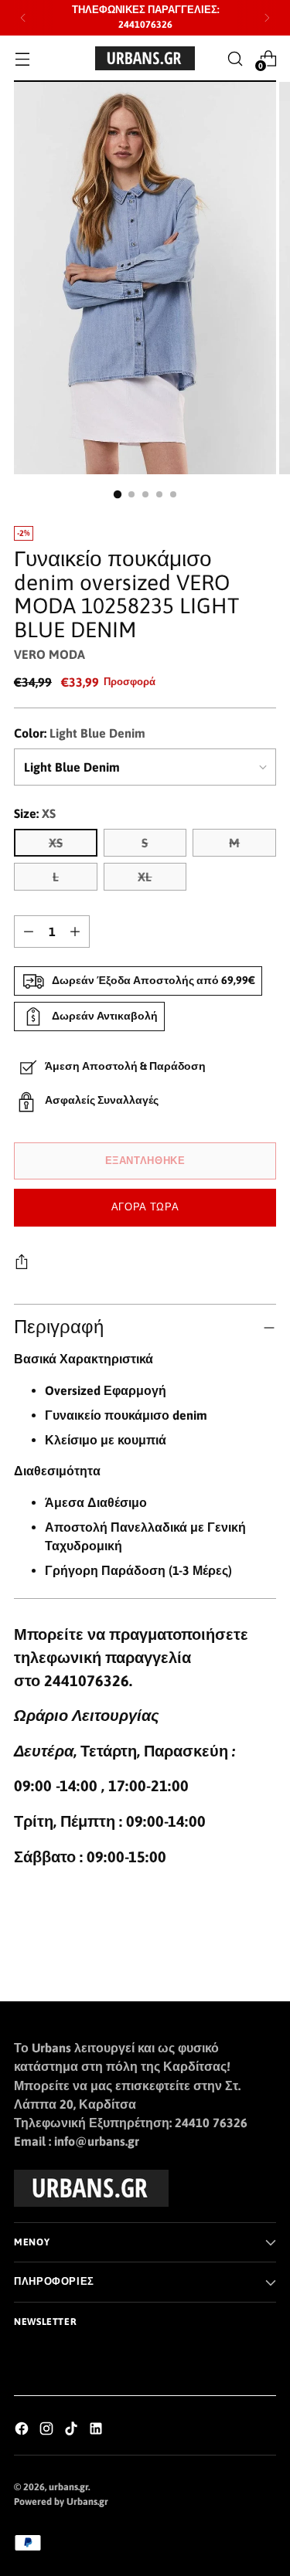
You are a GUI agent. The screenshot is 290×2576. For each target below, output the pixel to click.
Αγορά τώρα (145, 1207)
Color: (80, 733)
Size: (35, 813)
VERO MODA (49, 654)
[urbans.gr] (145, 58)
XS (56, 843)
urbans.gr (68, 2487)
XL (145, 877)
